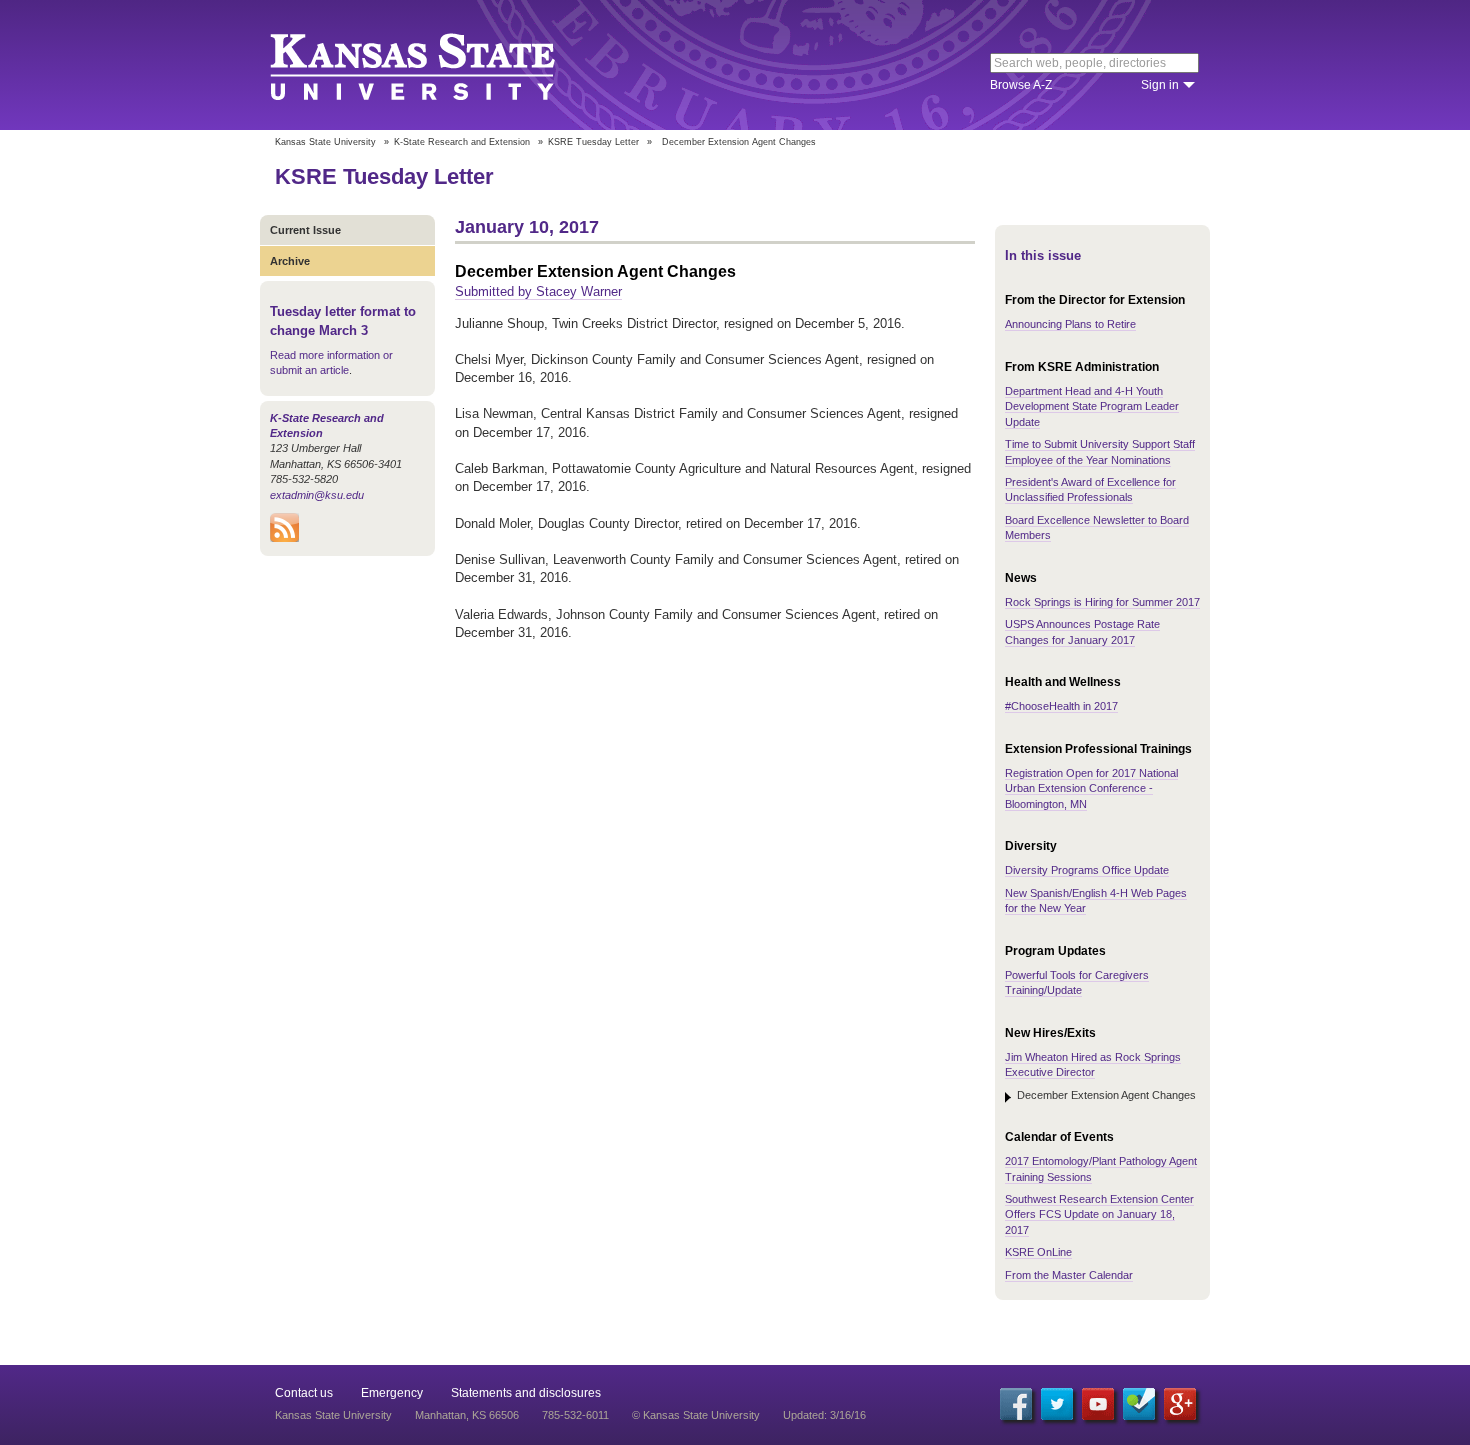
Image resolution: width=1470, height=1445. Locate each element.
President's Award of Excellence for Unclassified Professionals (1090, 489)
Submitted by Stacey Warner (538, 291)
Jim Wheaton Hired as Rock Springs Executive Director (1093, 1064)
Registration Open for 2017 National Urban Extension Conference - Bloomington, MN (1091, 788)
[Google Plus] (1180, 1404)
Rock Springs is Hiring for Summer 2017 (1102, 602)
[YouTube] (1098, 1404)
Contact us (304, 1393)
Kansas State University (437, 65)
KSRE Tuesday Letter (593, 142)
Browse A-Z (1021, 85)
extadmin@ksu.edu (317, 495)
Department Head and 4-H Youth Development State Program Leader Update (1092, 406)
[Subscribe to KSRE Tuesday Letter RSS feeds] (284, 538)
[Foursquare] (1139, 1404)
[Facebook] (1016, 1404)
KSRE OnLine (1038, 1252)
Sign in (1160, 85)
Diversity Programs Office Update (1087, 870)
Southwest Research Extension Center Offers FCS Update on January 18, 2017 (1099, 1214)
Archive (290, 261)
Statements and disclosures (526, 1393)
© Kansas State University (696, 1415)
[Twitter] (1057, 1404)
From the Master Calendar (1069, 1275)
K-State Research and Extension (462, 142)
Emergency (392, 1393)
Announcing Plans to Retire (1070, 324)
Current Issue (305, 230)
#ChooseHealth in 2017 (1061, 706)
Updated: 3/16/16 (824, 1415)
